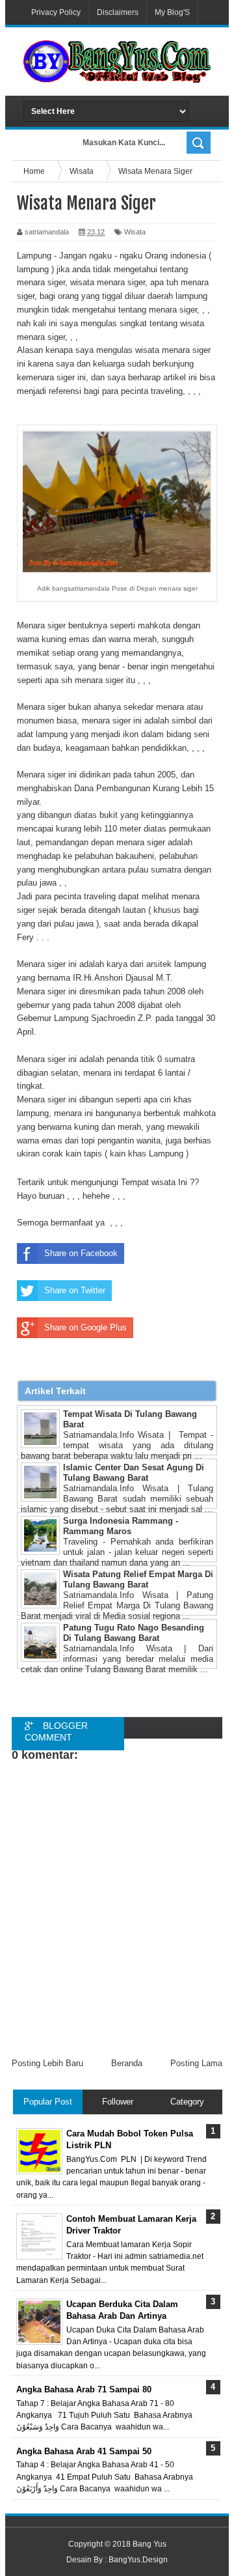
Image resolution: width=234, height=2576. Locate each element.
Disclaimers (118, 12)
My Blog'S (172, 12)
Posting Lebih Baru (47, 2063)
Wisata (135, 232)
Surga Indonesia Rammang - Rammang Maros (121, 1526)
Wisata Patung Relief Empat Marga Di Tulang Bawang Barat (138, 1579)
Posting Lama (196, 2063)
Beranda (127, 2063)
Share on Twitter (75, 1290)
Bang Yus (149, 2544)
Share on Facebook (81, 1253)
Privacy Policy (56, 12)
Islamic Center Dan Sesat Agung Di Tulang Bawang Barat (134, 1473)
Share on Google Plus (85, 1327)
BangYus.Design (138, 2560)
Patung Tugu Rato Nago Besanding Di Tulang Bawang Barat (134, 1633)
